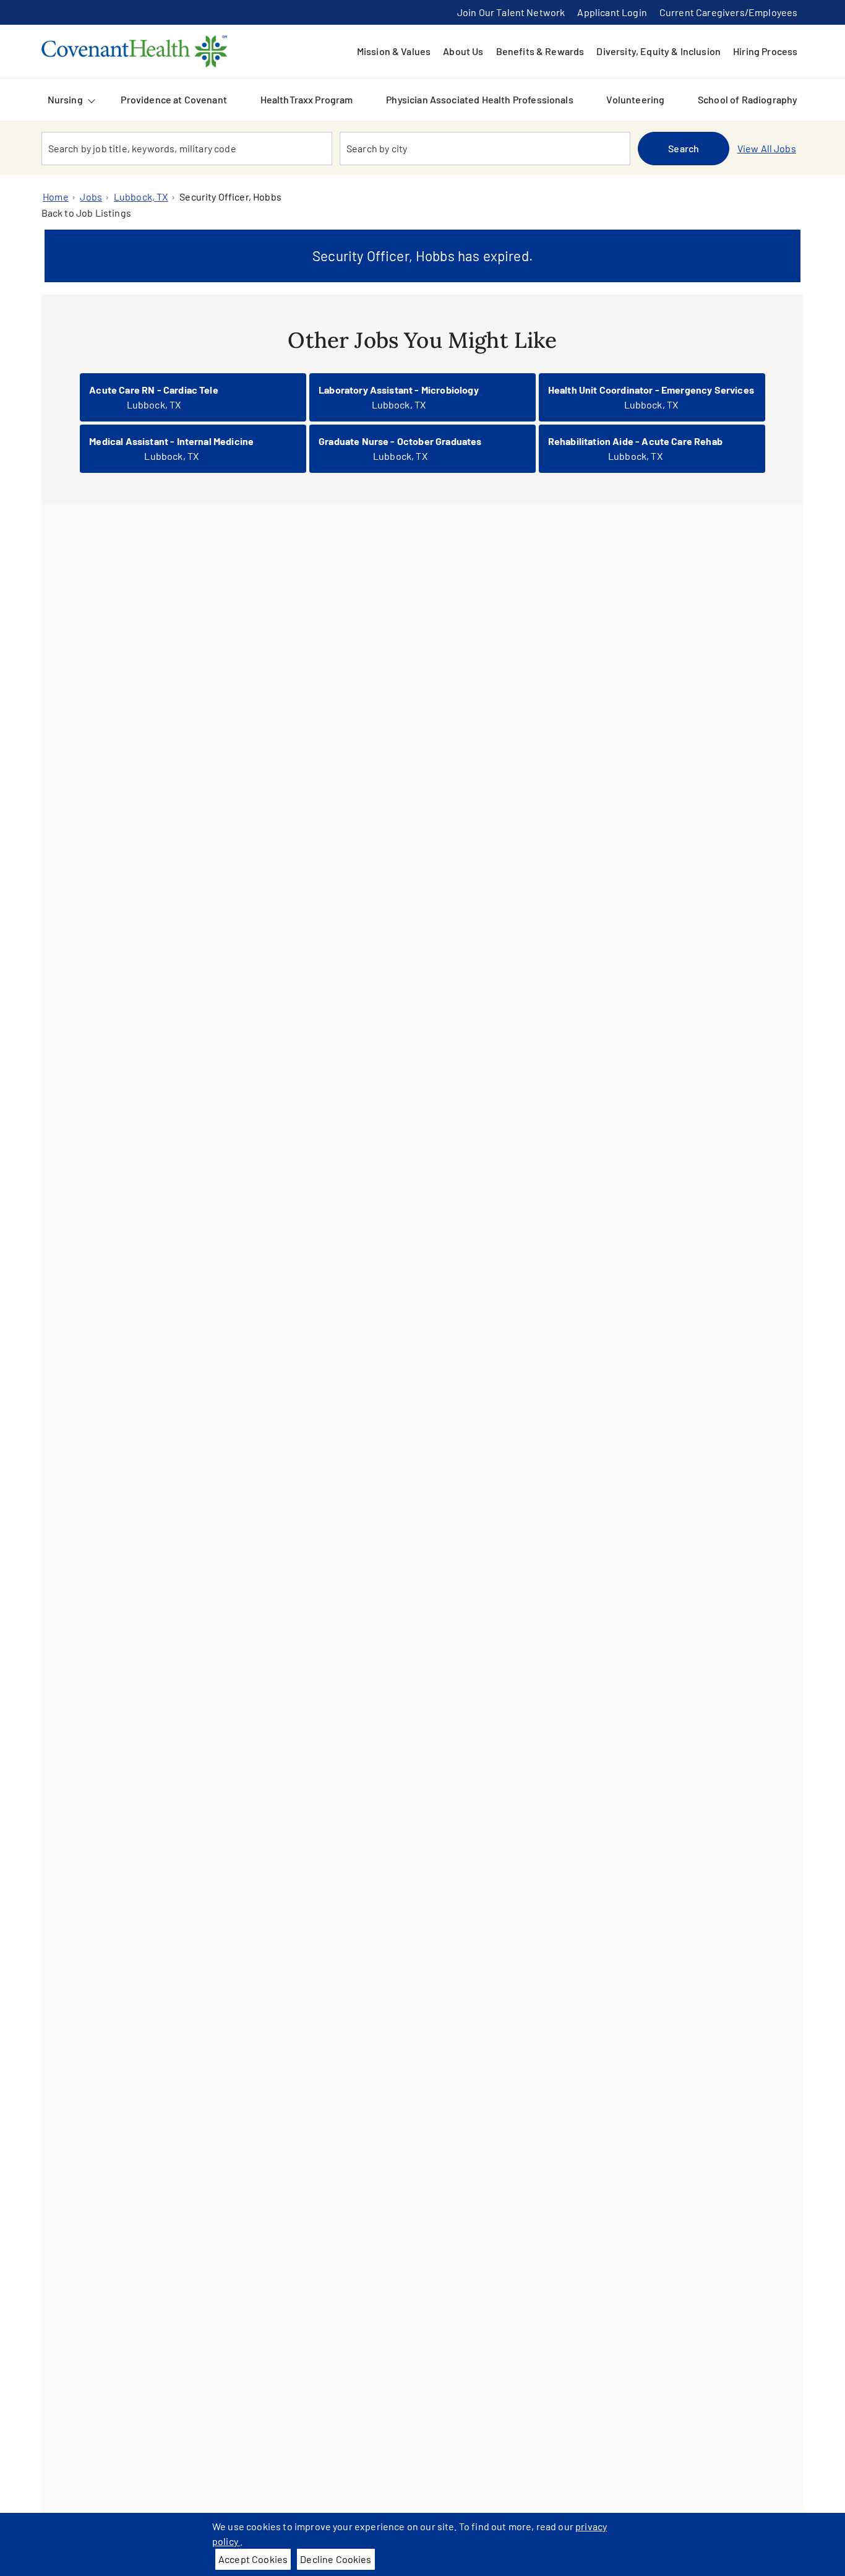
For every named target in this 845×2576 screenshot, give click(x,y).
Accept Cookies (253, 2559)
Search (684, 148)
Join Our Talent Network (511, 12)
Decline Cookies (336, 2559)
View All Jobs (767, 148)
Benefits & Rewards (540, 51)
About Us (463, 51)
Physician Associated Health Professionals (480, 99)
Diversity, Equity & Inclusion (658, 51)
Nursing (65, 99)
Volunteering (635, 99)
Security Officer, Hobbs (230, 197)
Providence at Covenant (174, 99)
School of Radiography (748, 99)
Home (56, 197)
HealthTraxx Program (307, 99)
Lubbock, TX (141, 197)
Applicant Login (612, 12)
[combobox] (187, 149)
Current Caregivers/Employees (728, 12)
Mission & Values (394, 51)
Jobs (91, 197)
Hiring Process (765, 51)
